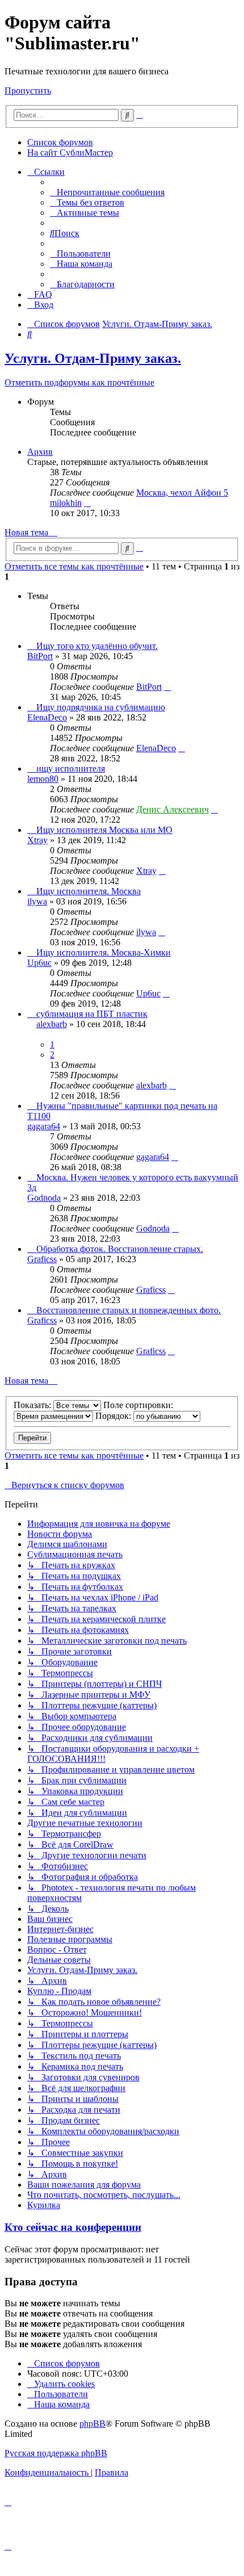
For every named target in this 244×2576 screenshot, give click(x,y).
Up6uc (39, 963)
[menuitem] (107, 192)
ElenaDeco (47, 717)
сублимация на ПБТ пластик (92, 1014)
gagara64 (44, 1126)
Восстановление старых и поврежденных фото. (129, 1310)
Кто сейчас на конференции (73, 2227)
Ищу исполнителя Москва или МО (104, 830)
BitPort (40, 656)
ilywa (37, 901)
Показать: (33, 1405)
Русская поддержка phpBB (56, 2453)
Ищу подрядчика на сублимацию (101, 707)
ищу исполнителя (71, 768)
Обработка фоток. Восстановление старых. (120, 1249)
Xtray (37, 840)
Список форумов (60, 142)
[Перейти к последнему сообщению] (167, 687)
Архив (40, 452)
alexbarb (52, 1024)
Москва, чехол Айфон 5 (182, 493)
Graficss (42, 1259)
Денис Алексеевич (173, 809)
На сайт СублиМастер (70, 152)
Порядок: (114, 1416)
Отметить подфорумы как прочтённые (79, 382)
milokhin (66, 503)
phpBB (92, 2424)
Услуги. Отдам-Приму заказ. (93, 358)
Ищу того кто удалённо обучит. (97, 646)
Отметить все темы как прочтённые (74, 566)
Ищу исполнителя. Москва (89, 891)
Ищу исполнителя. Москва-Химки (104, 952)
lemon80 (43, 779)
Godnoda (44, 1198)
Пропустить (28, 91)
